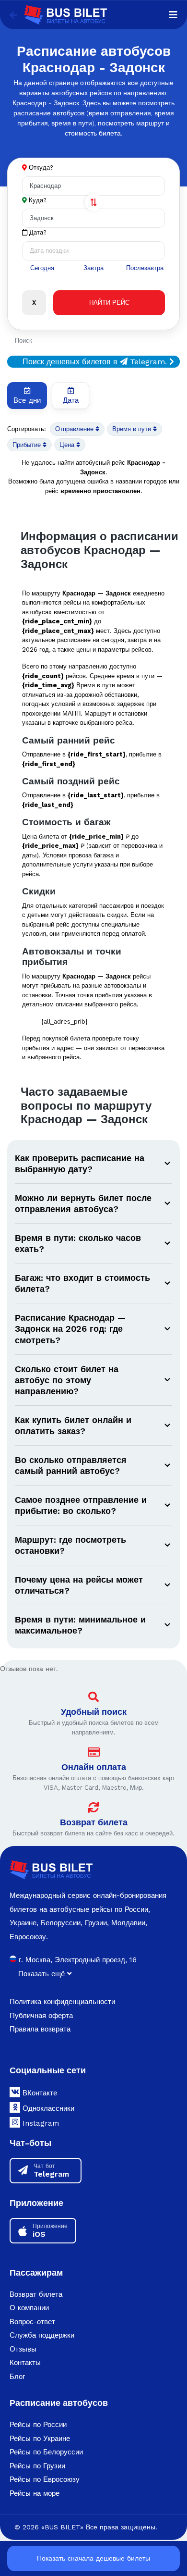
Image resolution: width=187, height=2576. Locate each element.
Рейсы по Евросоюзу (45, 2479)
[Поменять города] (93, 202)
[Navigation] (173, 15)
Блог (17, 2377)
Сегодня (42, 268)
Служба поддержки (42, 2335)
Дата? (37, 232)
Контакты (25, 2363)
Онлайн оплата (94, 1767)
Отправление (75, 429)
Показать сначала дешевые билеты (93, 2558)
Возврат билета (94, 1822)
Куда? (38, 200)
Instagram (40, 2123)
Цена (68, 445)
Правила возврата (40, 2029)
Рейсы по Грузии (37, 2466)
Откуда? (41, 167)
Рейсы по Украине (40, 2439)
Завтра (93, 268)
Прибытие (28, 445)
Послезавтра (145, 268)
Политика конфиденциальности (62, 2002)
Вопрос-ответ (32, 2322)
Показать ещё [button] (43, 1974)
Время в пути (133, 429)
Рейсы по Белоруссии (46, 2452)
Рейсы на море (35, 2493)
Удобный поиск (94, 1712)
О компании (29, 2308)
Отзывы (23, 2349)
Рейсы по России (38, 2425)
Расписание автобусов (59, 2403)
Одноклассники (47, 2108)
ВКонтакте (39, 2093)
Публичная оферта (41, 2016)
